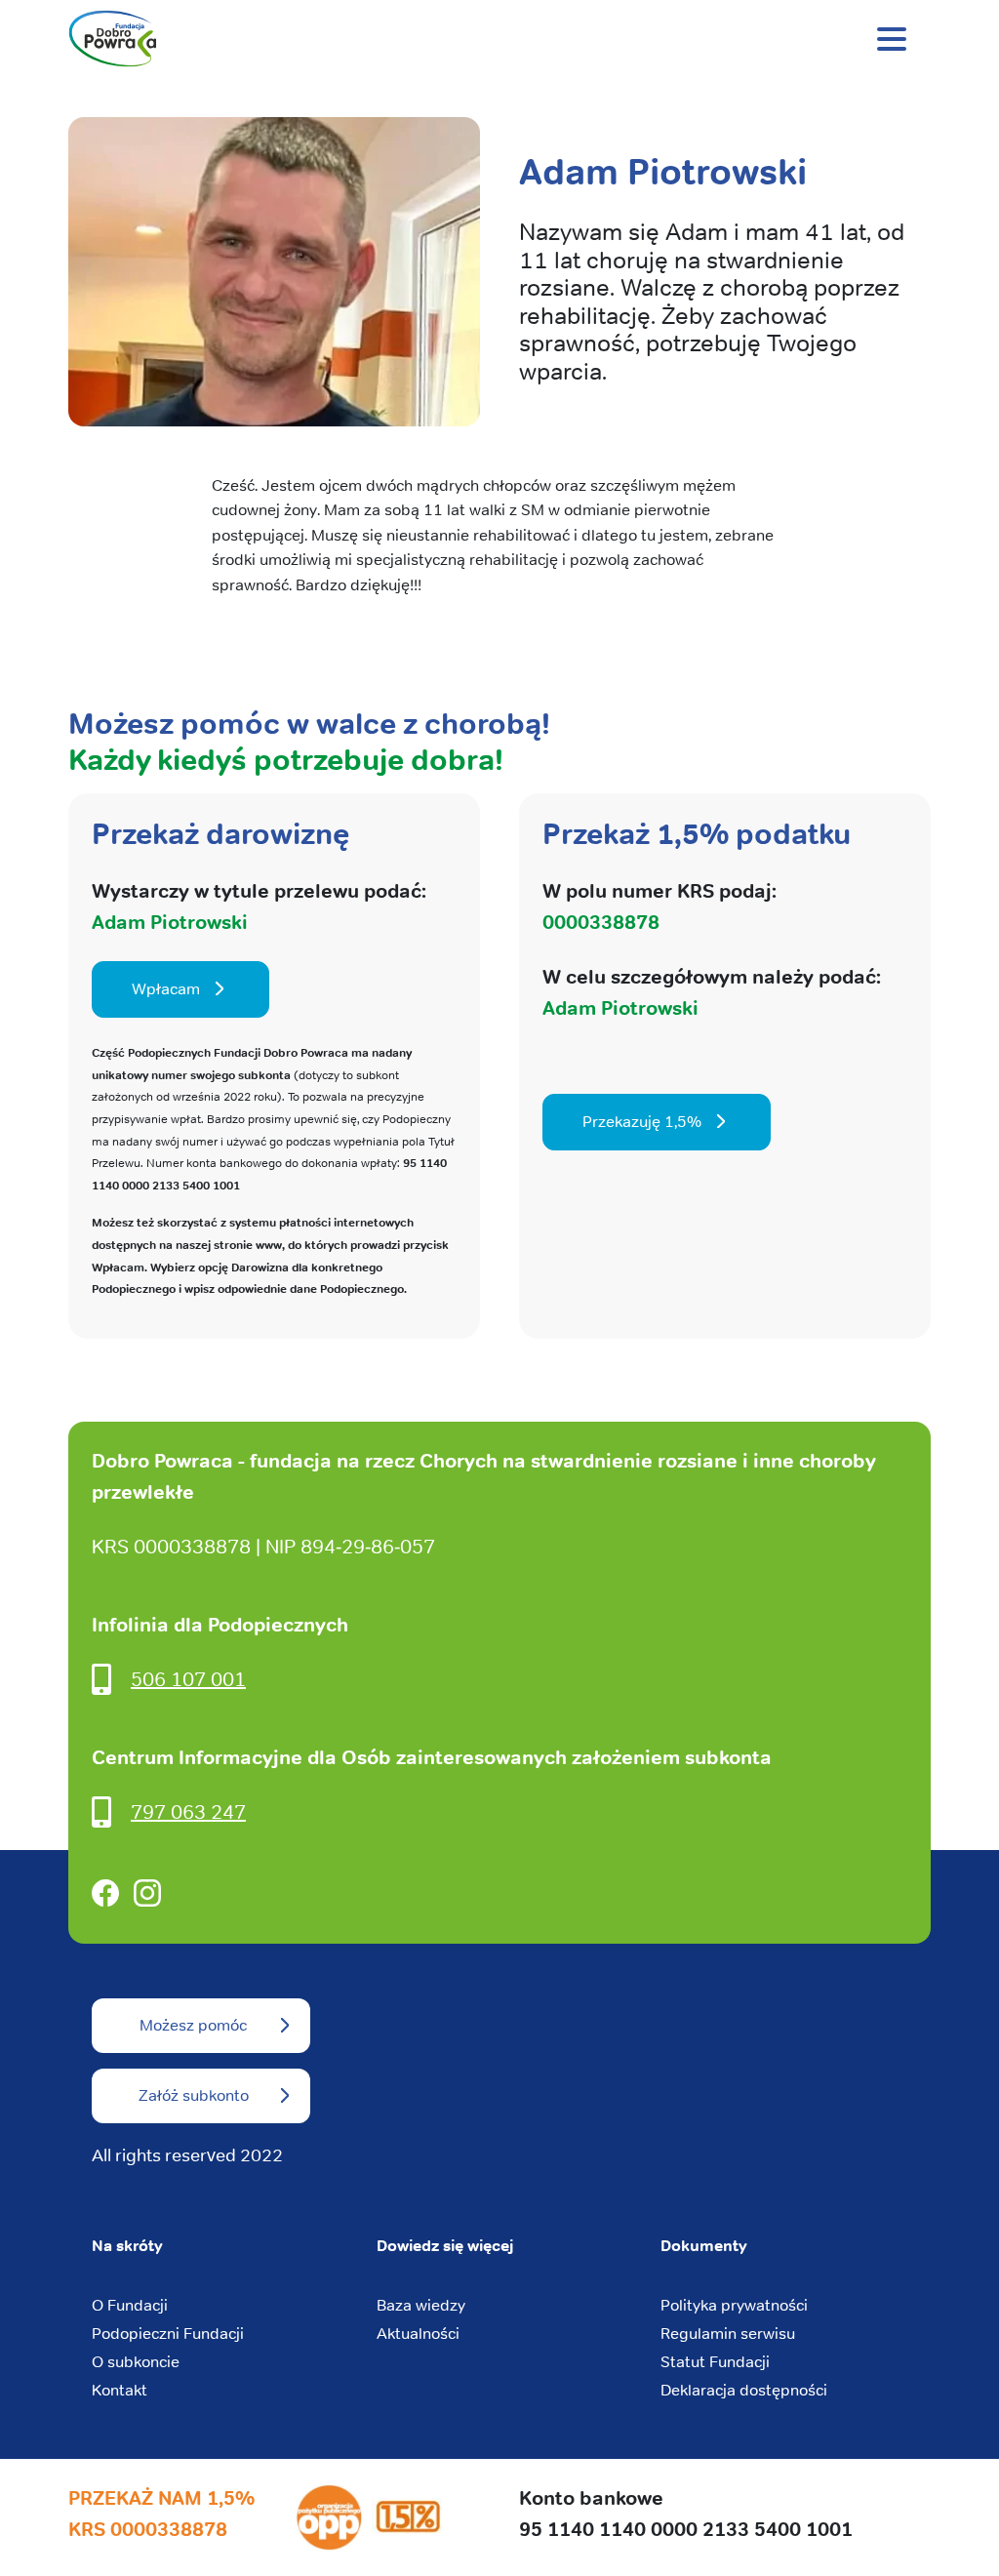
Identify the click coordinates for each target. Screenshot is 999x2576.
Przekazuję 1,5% (642, 1122)
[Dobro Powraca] (499, 39)
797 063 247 (188, 1811)
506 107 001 (188, 1679)
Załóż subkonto (194, 2095)
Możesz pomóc (193, 2025)
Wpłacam (166, 989)
